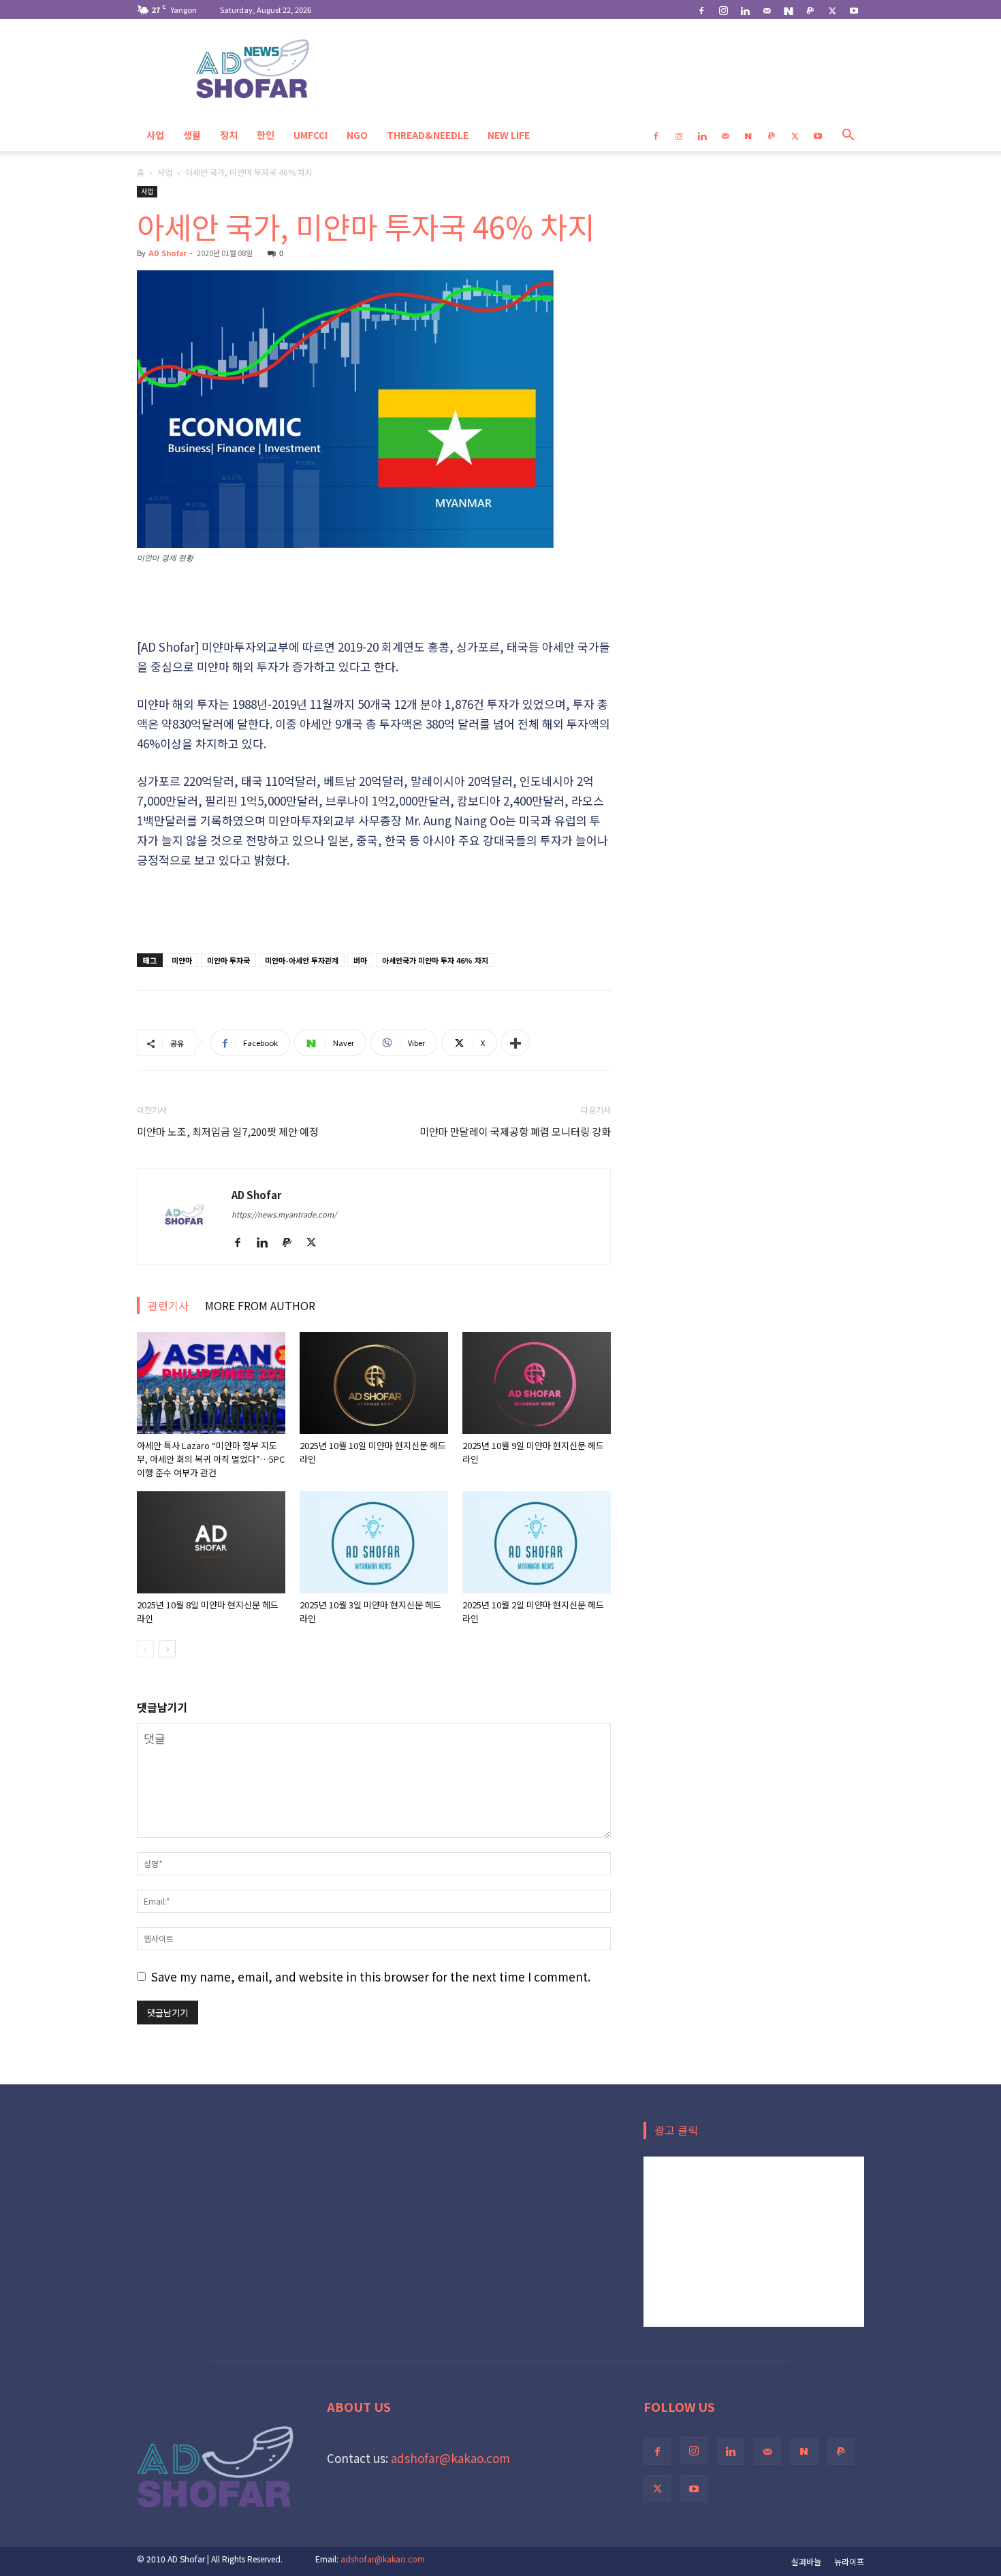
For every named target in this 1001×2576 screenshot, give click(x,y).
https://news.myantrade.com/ (284, 1214)
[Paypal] (810, 10)
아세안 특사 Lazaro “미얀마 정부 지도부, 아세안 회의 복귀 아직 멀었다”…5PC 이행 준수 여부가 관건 (211, 1459)
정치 (229, 135)
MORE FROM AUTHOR (260, 1305)
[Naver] (789, 10)
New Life (509, 135)
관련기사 (168, 1305)
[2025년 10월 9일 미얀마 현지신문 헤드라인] (537, 1383)
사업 (155, 135)
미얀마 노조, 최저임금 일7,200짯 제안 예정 (228, 1131)
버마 (360, 960)
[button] (848, 135)
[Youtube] (854, 10)
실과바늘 (806, 2561)
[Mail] (767, 10)
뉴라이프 (849, 2561)
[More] (515, 1043)
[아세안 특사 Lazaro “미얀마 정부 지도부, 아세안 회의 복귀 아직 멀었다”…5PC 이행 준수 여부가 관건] (211, 1383)
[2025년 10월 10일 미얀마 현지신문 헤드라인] (374, 1383)
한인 (266, 135)
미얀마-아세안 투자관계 (302, 960)
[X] (832, 10)
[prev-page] (145, 1649)
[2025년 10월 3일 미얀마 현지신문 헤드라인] (374, 1542)
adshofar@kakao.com (450, 2458)
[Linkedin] (745, 10)
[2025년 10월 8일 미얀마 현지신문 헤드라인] (211, 1542)
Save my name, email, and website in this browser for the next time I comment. (371, 1976)
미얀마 (182, 960)
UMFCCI (311, 135)
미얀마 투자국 (228, 960)
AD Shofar (168, 253)
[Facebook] (701, 10)
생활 (192, 135)
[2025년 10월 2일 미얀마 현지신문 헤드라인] (537, 1542)
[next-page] (167, 1649)
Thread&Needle (428, 135)
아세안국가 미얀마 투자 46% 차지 (435, 960)
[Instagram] (723, 10)
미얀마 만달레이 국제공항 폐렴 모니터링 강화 (515, 1131)
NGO (357, 135)
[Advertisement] (374, 602)
